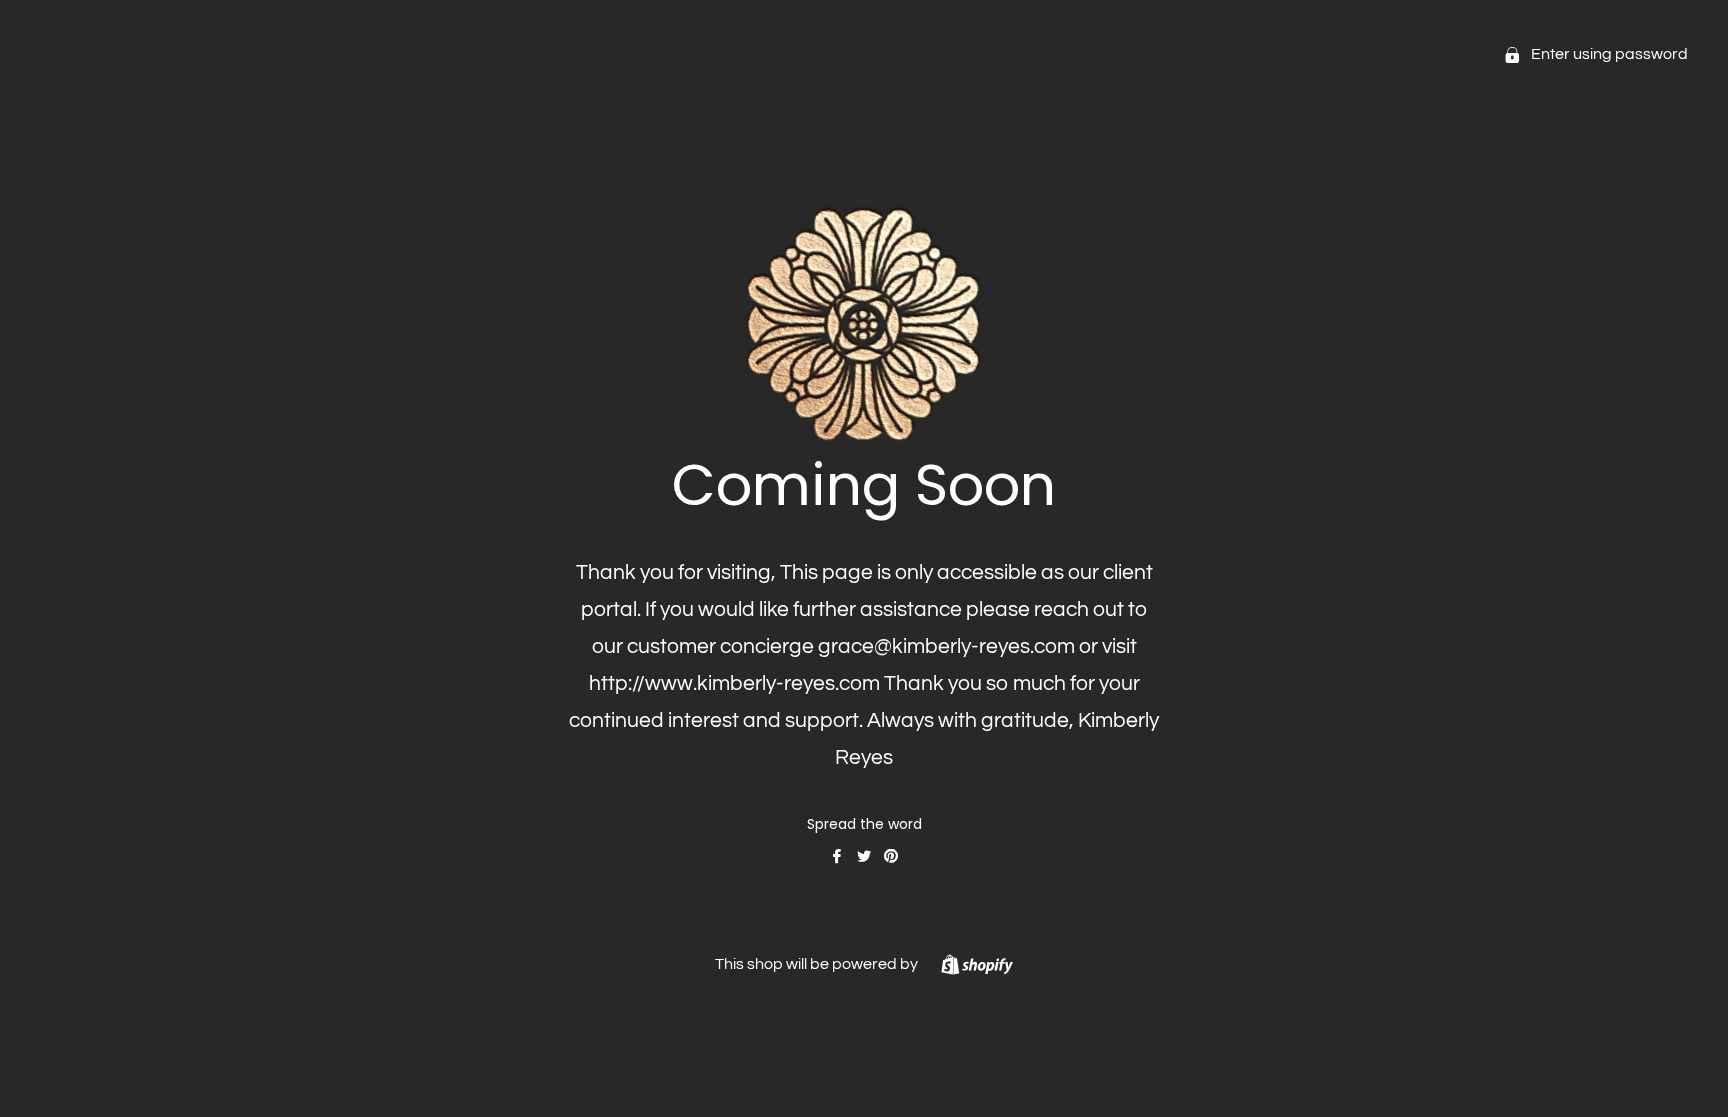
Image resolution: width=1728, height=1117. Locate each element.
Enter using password (1608, 54)
